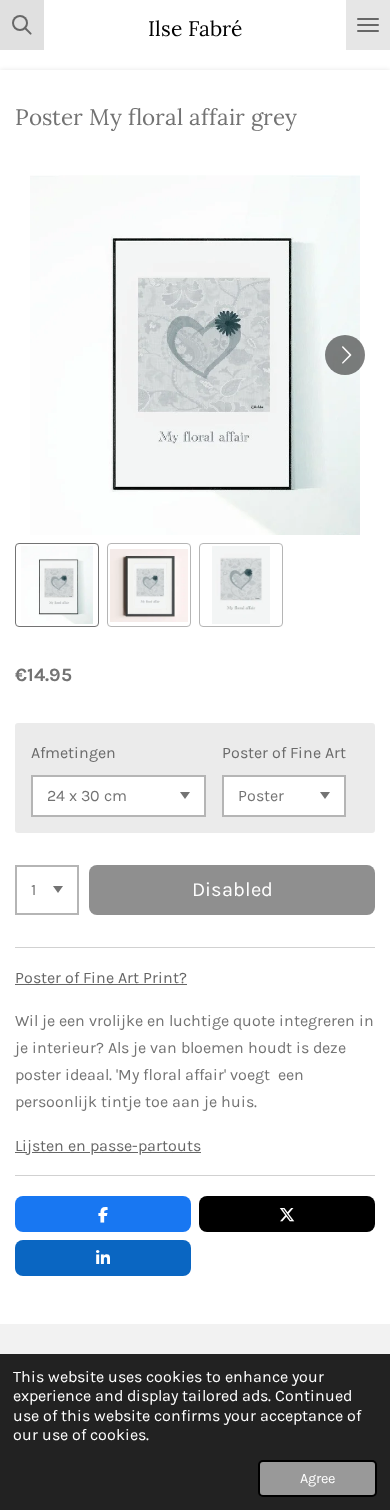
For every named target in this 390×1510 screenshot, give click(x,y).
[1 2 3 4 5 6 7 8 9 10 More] (47, 890)
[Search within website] (22, 25)
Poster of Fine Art (284, 752)
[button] (57, 585)
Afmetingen (73, 752)
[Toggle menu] (368, 25)
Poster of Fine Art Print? (101, 977)
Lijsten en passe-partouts (108, 1145)
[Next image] (345, 355)
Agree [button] (317, 1478)
